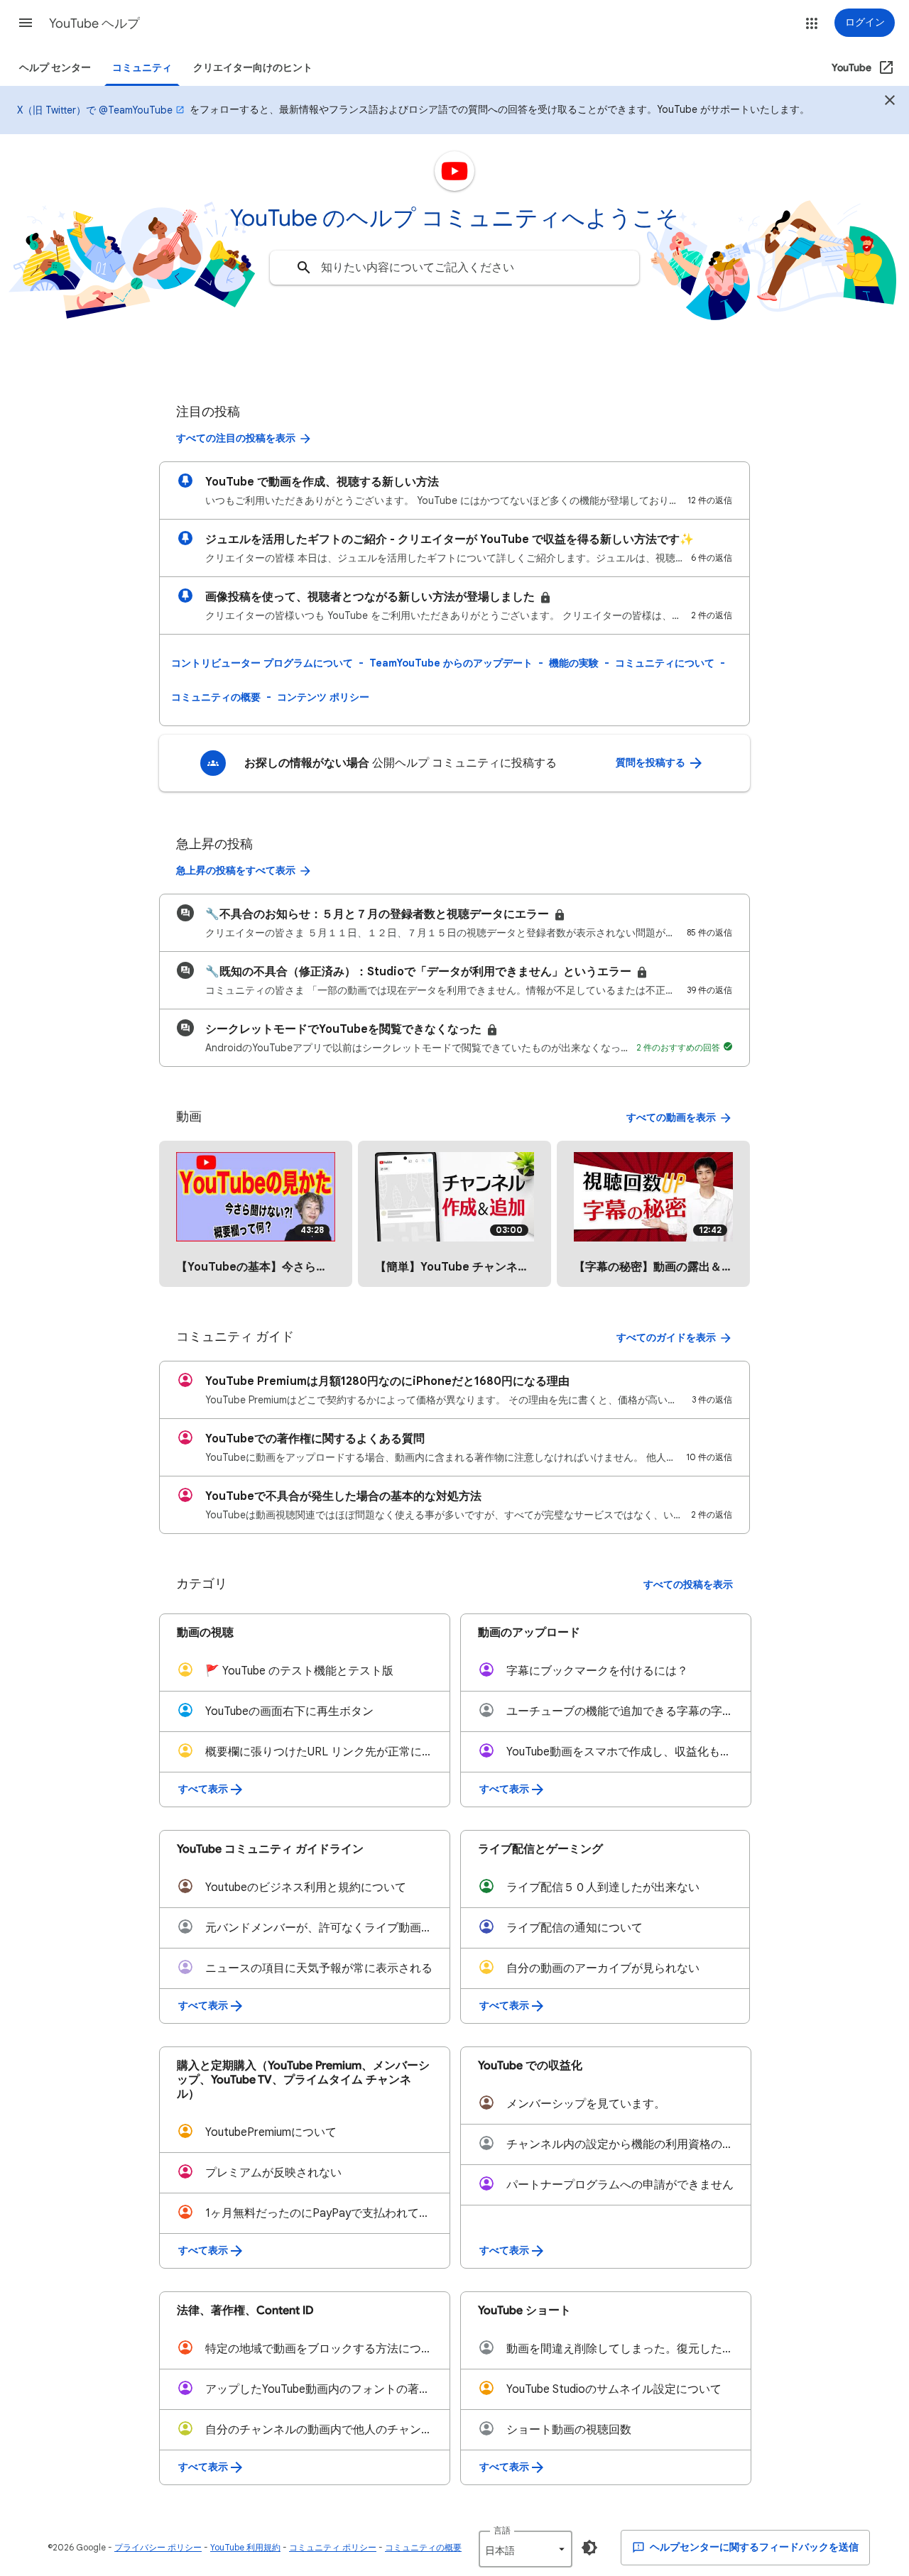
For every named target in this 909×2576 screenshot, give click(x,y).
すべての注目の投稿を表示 (236, 438)
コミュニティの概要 (216, 697)
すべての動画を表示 (671, 1118)
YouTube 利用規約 (245, 2547)
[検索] (304, 268)
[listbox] (526, 2549)
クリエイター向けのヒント (253, 68)
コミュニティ (142, 68)
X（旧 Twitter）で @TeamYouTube (95, 110)
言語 (502, 2530)
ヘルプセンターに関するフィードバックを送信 (753, 2547)
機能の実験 (574, 663)
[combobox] (454, 268)
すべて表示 (203, 1789)
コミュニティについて (665, 663)
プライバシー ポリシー (158, 2547)
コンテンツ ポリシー (323, 697)
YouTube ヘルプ (94, 23)
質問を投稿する (652, 763)
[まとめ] (890, 102)
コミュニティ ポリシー (333, 2547)
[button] (26, 23)
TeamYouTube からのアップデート (451, 663)
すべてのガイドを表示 (666, 1338)
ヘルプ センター (55, 68)
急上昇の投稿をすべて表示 (236, 871)
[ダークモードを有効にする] (589, 2548)
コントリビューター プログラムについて (262, 663)
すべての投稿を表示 (688, 1585)
